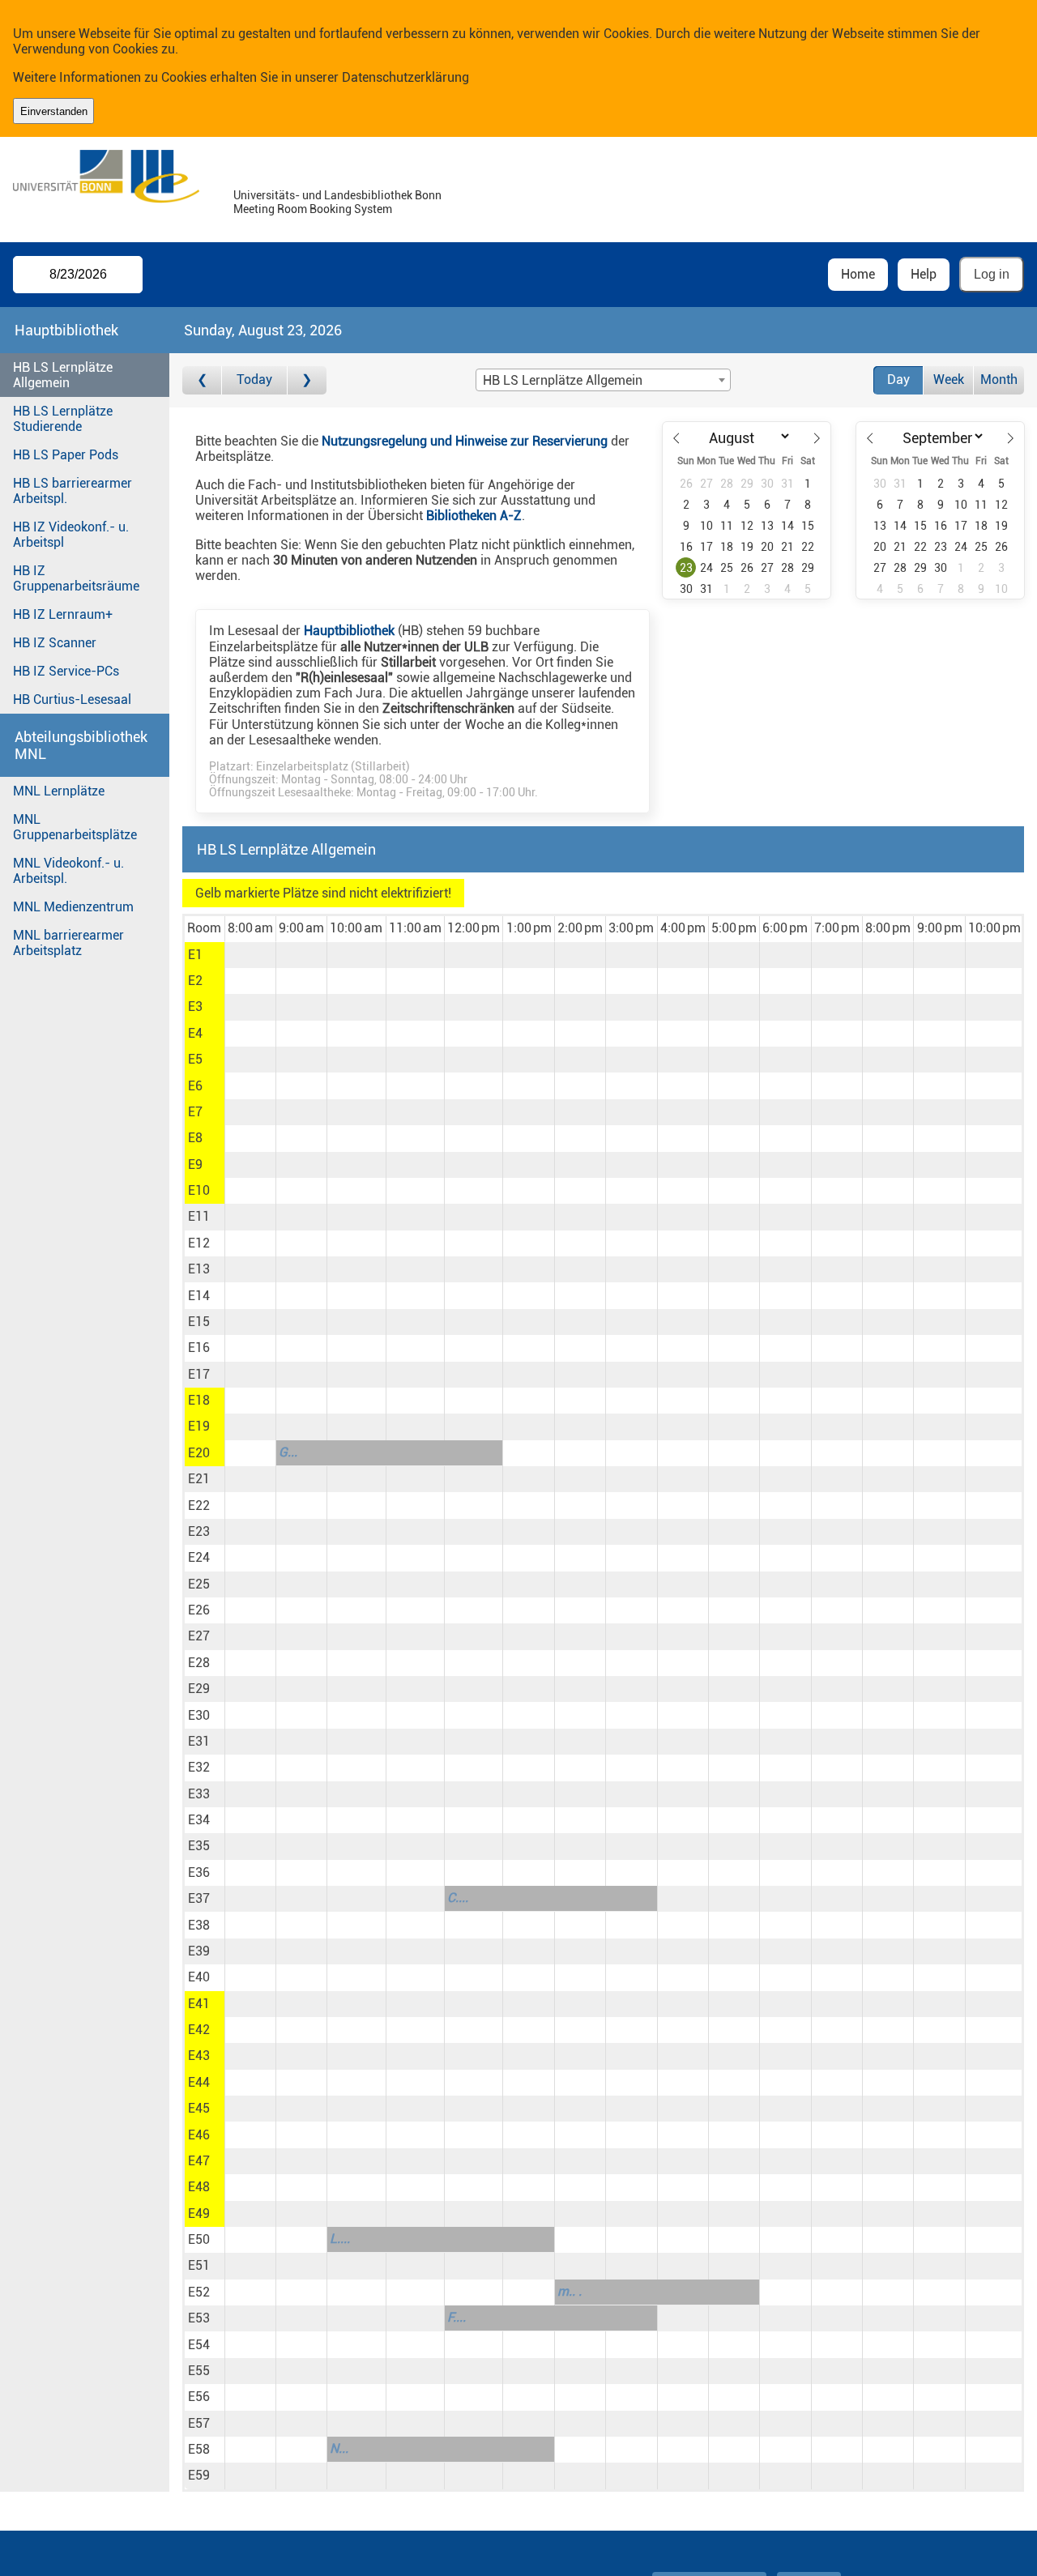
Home (858, 274)
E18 (199, 1400)
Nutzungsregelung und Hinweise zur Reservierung (465, 441)
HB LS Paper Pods (66, 455)
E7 (195, 1112)
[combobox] (603, 380)
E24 (199, 1557)
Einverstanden (54, 111)
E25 (199, 1584)
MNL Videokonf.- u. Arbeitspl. (68, 871)
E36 (199, 1872)
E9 (195, 1164)
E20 (199, 1453)
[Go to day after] (307, 380)
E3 (195, 1007)
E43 (199, 2056)
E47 (199, 2161)
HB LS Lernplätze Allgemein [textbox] (563, 380)
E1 (195, 955)
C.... (458, 1898)
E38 (199, 1925)
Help (924, 274)
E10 (199, 1190)
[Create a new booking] (250, 955)
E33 (199, 1794)
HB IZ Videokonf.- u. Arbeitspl (71, 535)
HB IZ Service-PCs (66, 671)
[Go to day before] (202, 380)
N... (339, 2448)
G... (288, 1452)
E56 (199, 2397)
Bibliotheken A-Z (474, 516)
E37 (199, 1898)
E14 (199, 1296)
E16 (199, 1348)
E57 (199, 2423)
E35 (199, 1846)
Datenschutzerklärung (405, 77)
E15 (199, 1322)
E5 (195, 1059)
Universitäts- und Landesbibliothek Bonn (337, 196)
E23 (199, 1531)
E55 (199, 2371)
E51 (199, 2265)
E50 (199, 2239)
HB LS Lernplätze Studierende (63, 419)
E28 (199, 1663)
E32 (199, 1767)
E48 (199, 2187)
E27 (199, 1636)
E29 (199, 1689)
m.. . (570, 2291)
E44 (199, 2082)
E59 (199, 2475)
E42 (199, 2030)
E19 (199, 1426)
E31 (199, 1741)
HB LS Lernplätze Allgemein (63, 375)
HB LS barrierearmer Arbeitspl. (73, 491)
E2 (195, 981)
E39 (199, 1951)
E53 (199, 2318)
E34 (199, 1820)
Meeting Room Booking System (313, 209)
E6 (195, 1086)
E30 (199, 1715)
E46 (199, 2135)
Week (949, 380)
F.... (457, 2317)
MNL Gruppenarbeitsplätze (75, 827)
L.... (340, 2239)
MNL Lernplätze (59, 791)
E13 (199, 1269)
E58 (199, 2449)
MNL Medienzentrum (73, 907)
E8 (195, 1138)
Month (999, 380)
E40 (199, 1977)
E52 (199, 2292)
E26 (199, 1610)
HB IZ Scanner (55, 643)
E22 (199, 1506)
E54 (199, 2345)
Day (898, 380)
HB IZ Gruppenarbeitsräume (76, 578)
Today (254, 380)
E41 (199, 2004)
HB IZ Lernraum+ (63, 614)
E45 (199, 2108)
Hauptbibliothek (349, 631)
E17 (199, 1374)
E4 (195, 1033)
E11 (199, 1216)
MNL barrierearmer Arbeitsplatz (68, 943)
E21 (199, 1479)
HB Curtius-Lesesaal (72, 699)
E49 (199, 2213)
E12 (199, 1243)
